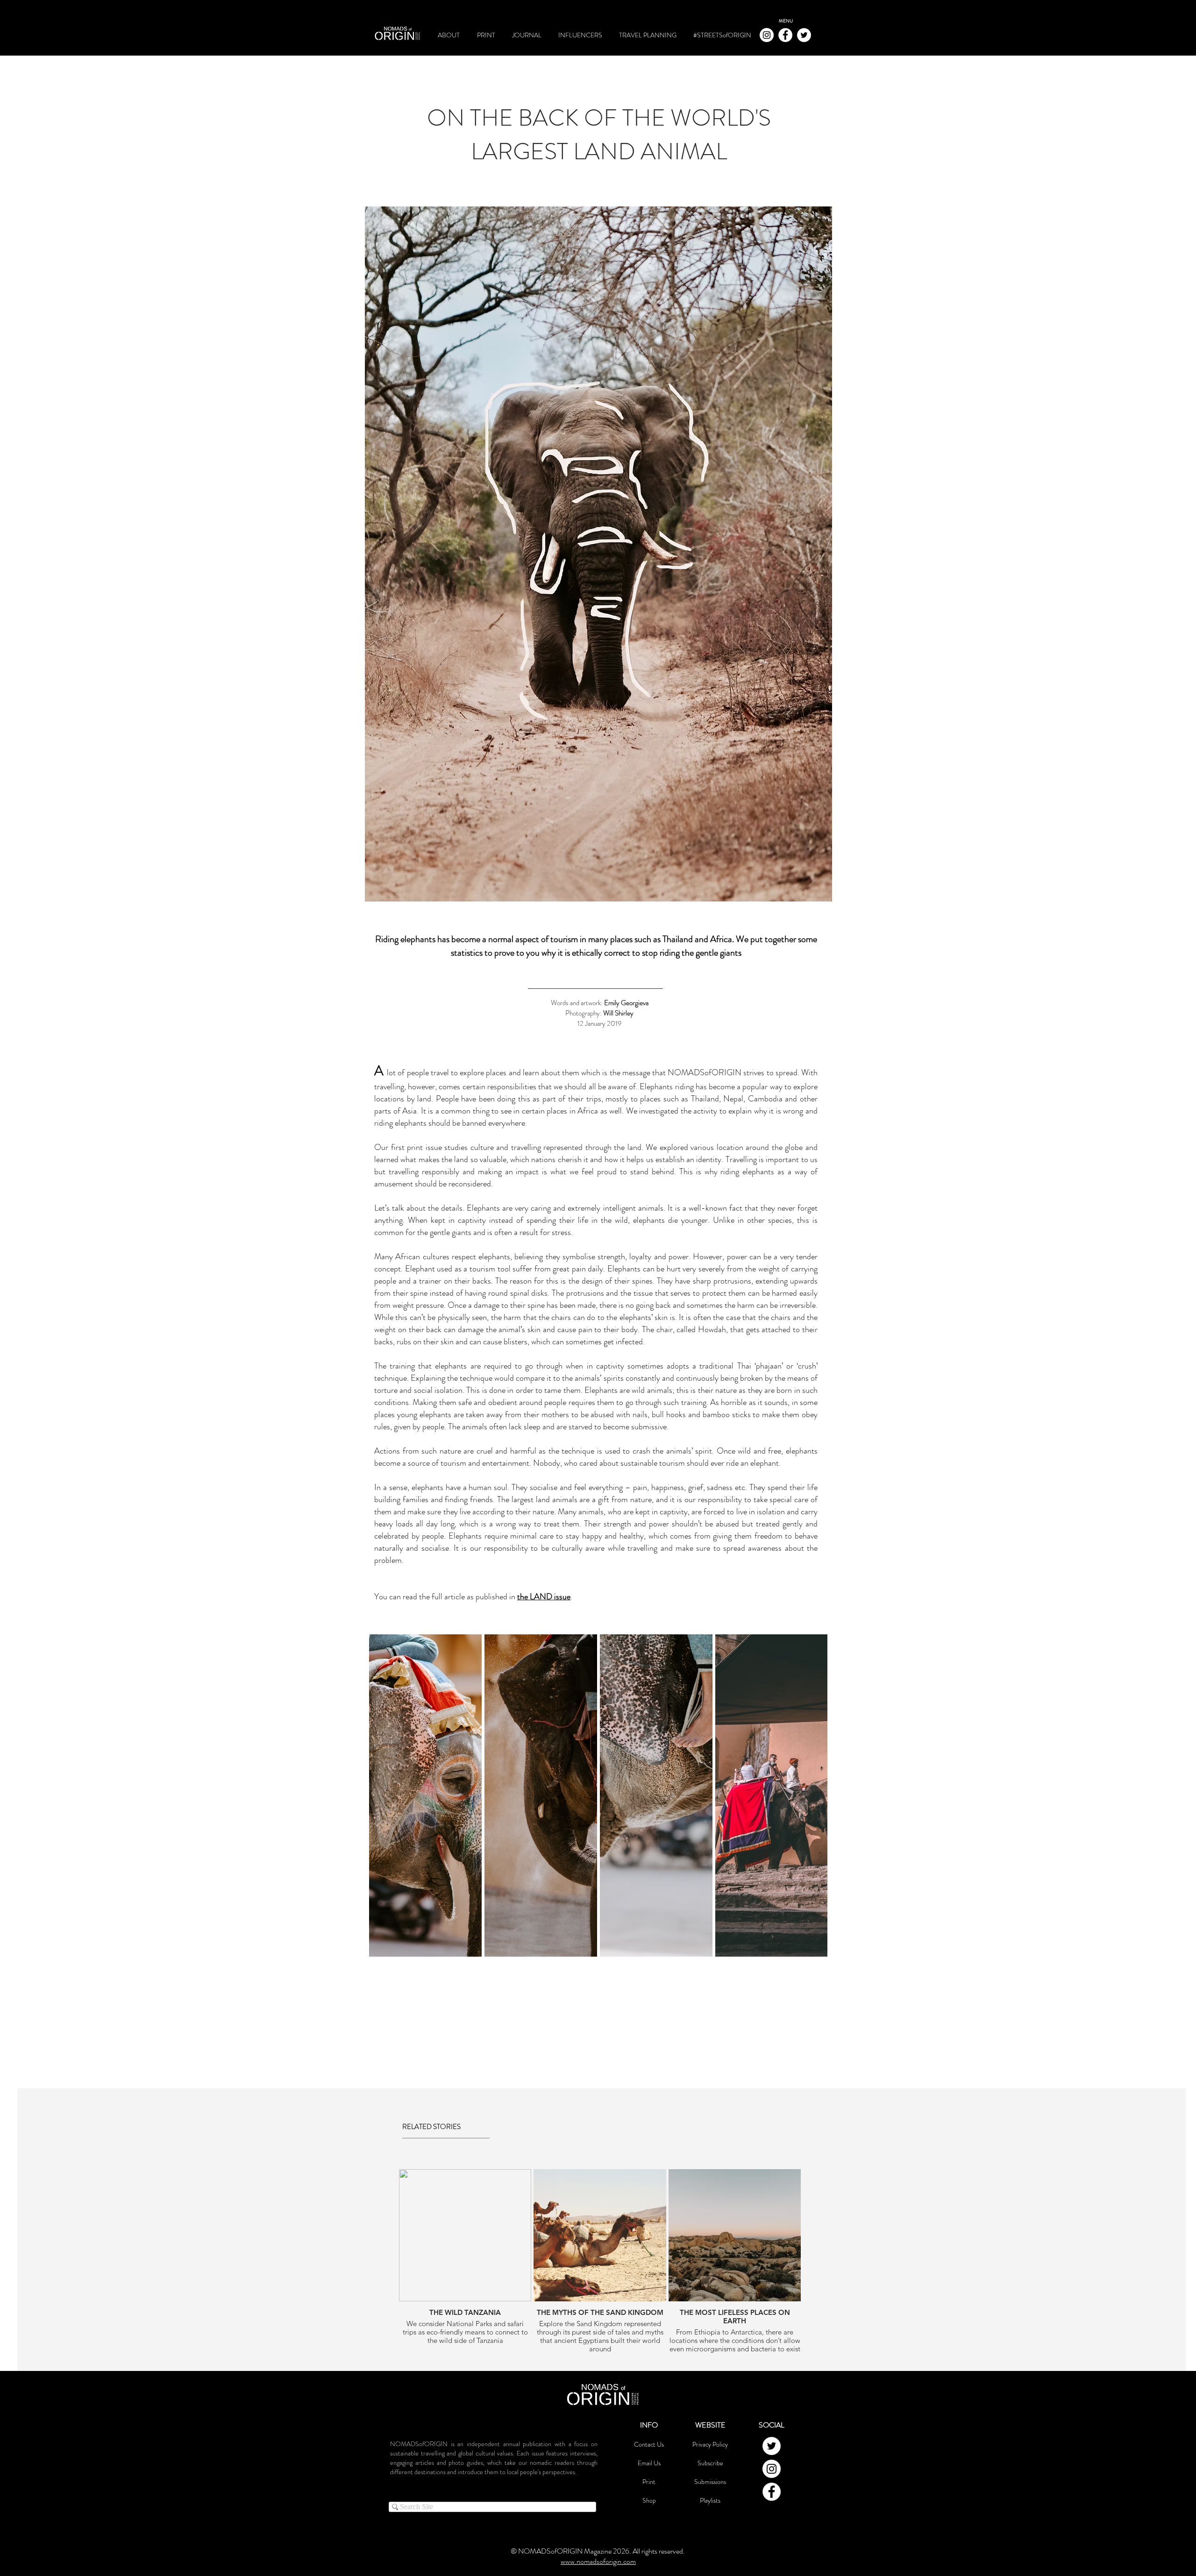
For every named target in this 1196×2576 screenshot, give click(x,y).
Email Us (649, 2463)
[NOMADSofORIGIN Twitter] (804, 35)
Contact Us (649, 2444)
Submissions (710, 2482)
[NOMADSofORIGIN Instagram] (767, 35)
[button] (786, 21)
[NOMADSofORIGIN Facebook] (785, 35)
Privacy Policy (710, 2444)
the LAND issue (544, 1597)
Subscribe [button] (710, 2463)
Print (649, 2482)
